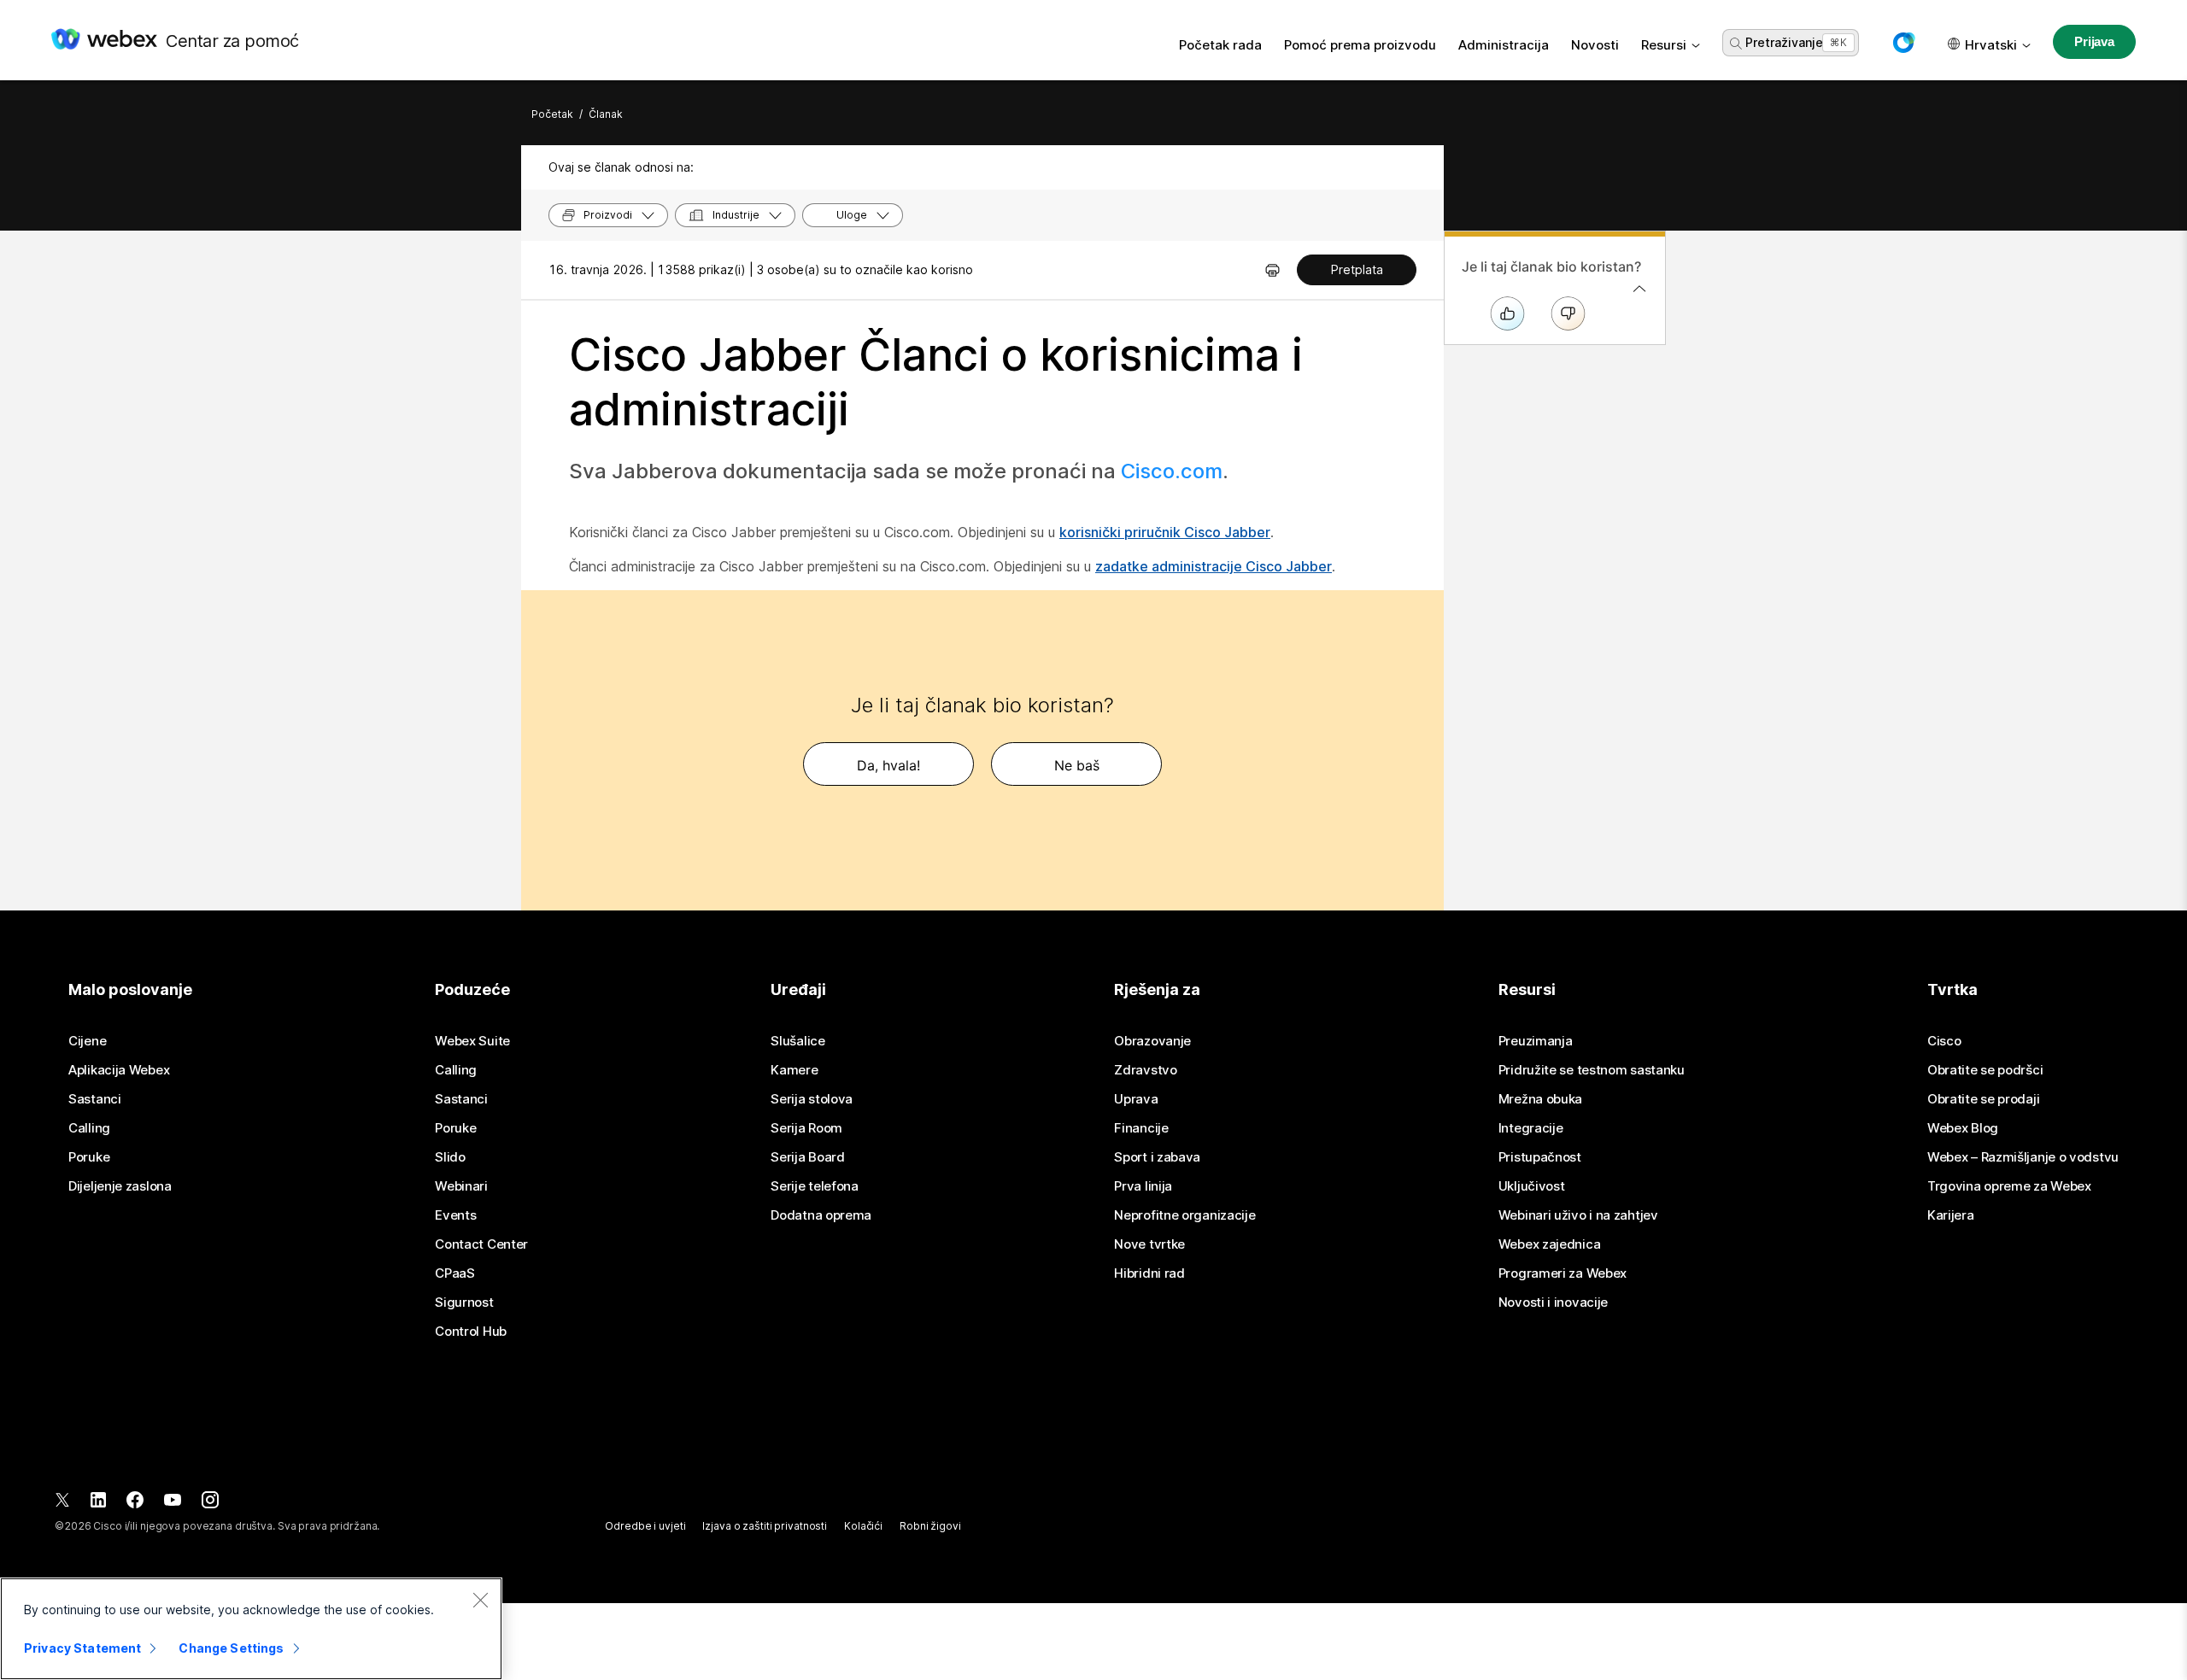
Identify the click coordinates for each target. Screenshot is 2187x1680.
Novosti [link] (1595, 45)
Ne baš (1077, 765)
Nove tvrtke (1149, 1244)
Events (455, 1215)
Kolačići (863, 1526)
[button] (1903, 43)
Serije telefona (815, 1186)
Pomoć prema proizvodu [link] (1360, 45)
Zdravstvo (1145, 1070)
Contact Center (481, 1244)
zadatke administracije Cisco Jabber (1214, 566)
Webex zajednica (1550, 1244)
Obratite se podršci (1985, 1070)
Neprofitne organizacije (1184, 1215)
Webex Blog (1963, 1128)
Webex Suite (472, 1041)
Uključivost (1532, 1186)
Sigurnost (464, 1302)
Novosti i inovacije (1553, 1302)
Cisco (1944, 1041)
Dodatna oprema (821, 1215)
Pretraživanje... (1788, 42)
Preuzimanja (1536, 1041)
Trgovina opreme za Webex (2009, 1186)
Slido (450, 1157)
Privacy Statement (82, 1648)
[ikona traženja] (1736, 44)
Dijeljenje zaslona (120, 1186)
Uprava (1136, 1099)
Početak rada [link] (1220, 45)
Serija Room (806, 1128)
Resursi (1664, 45)
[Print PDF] (1272, 270)
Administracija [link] (1504, 45)
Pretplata (1357, 269)
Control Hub (471, 1332)
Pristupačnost (1540, 1157)
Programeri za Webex (1563, 1273)
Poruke (89, 1157)
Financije (1141, 1128)
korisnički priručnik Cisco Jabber (1165, 532)
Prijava (2094, 41)
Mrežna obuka (1540, 1099)
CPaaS (455, 1273)
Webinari (461, 1186)
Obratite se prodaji (1983, 1099)
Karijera (1951, 1215)
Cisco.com (1172, 471)
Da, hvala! (888, 765)
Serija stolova (812, 1099)
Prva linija (1143, 1186)
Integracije (1531, 1128)
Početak (552, 114)
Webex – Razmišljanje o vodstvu (2023, 1157)
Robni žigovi (930, 1526)
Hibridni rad (1149, 1273)
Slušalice (797, 1041)
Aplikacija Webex (119, 1070)
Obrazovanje (1152, 1041)
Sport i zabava (1157, 1157)
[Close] (480, 1600)
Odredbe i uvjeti (645, 1526)
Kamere (794, 1070)
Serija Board (807, 1157)
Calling (89, 1128)
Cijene (87, 1041)
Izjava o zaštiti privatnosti (765, 1526)
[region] (251, 1629)
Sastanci (95, 1099)
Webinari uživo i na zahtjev (1578, 1215)
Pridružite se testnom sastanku (1592, 1070)
